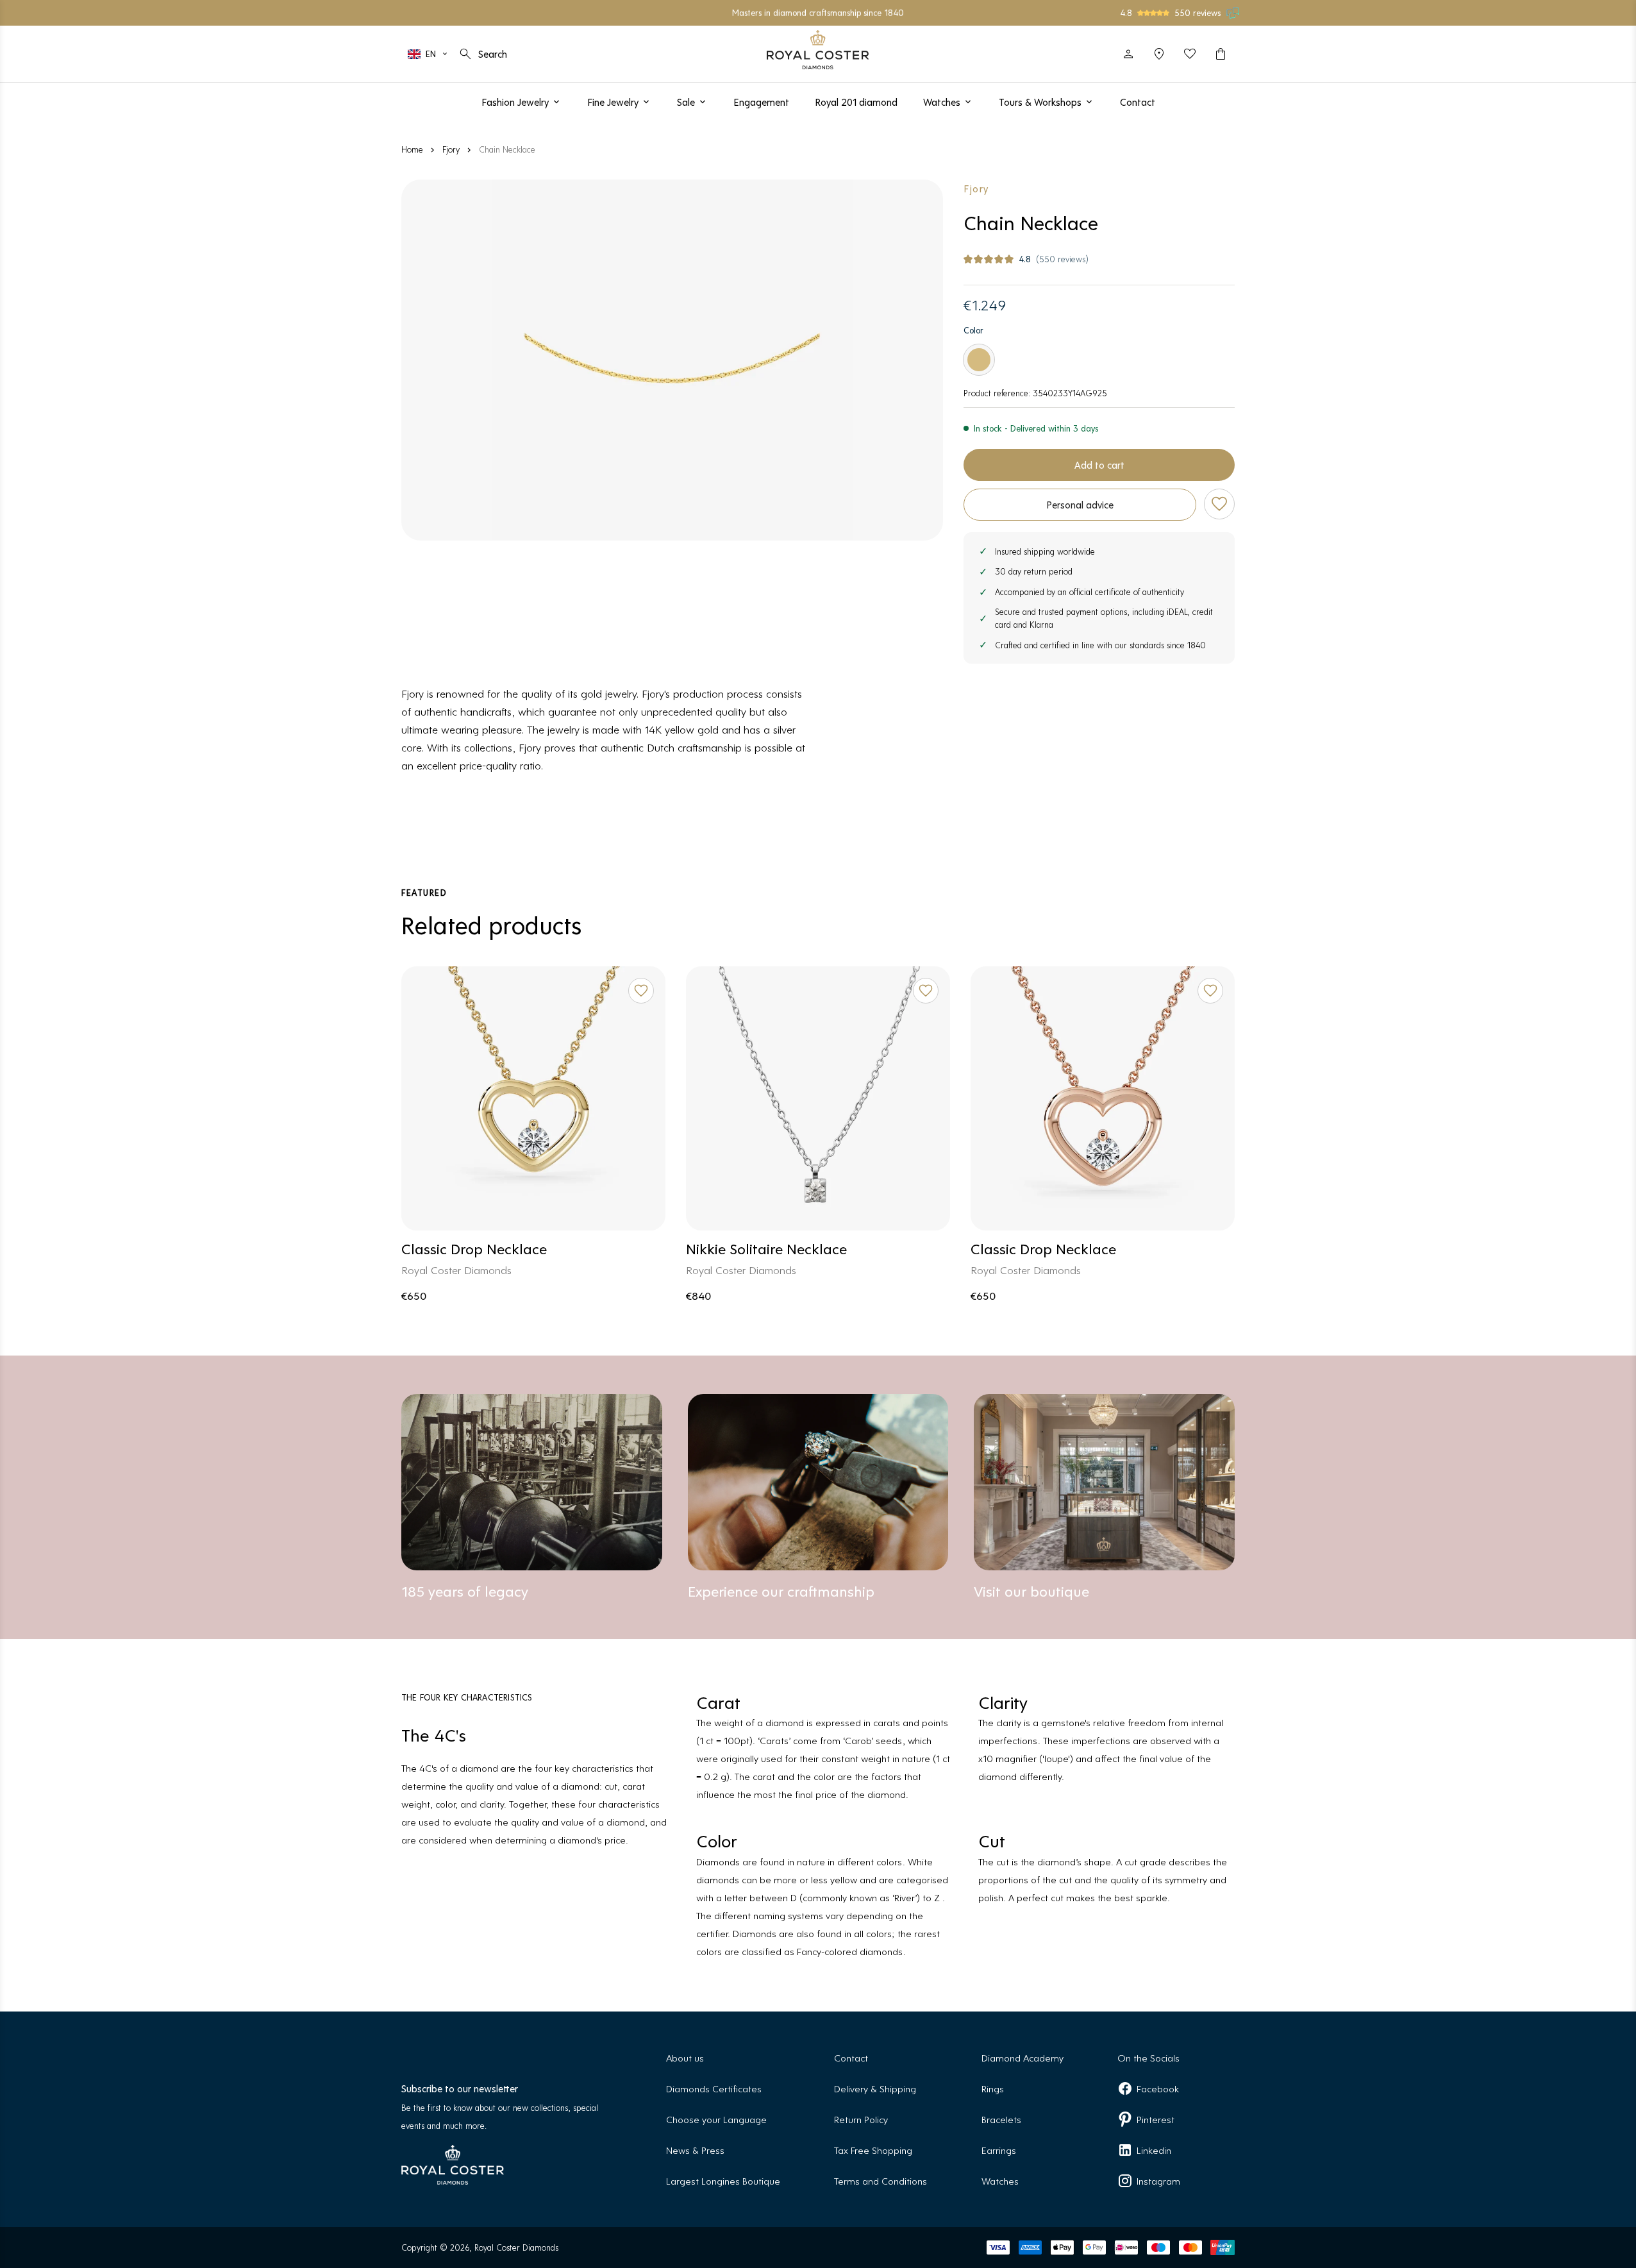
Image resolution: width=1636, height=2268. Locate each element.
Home (412, 149)
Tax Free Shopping (873, 2150)
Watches (1000, 2180)
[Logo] (818, 50)
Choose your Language (716, 2119)
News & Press (695, 2150)
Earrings (999, 2150)
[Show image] (672, 360)
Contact (851, 2057)
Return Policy (861, 2119)
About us (685, 2057)
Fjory (451, 149)
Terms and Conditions (881, 2180)
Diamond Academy (1022, 2057)
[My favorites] (1190, 54)
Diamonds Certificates (714, 2088)
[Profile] (1128, 54)
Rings (993, 2088)
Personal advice (1080, 504)
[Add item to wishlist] (1219, 504)
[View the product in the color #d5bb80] (979, 360)
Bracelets (1001, 2119)
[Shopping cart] (1221, 54)
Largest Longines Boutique (723, 2180)
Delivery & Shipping (875, 2088)
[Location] (1159, 54)
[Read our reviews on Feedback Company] (1233, 13)
